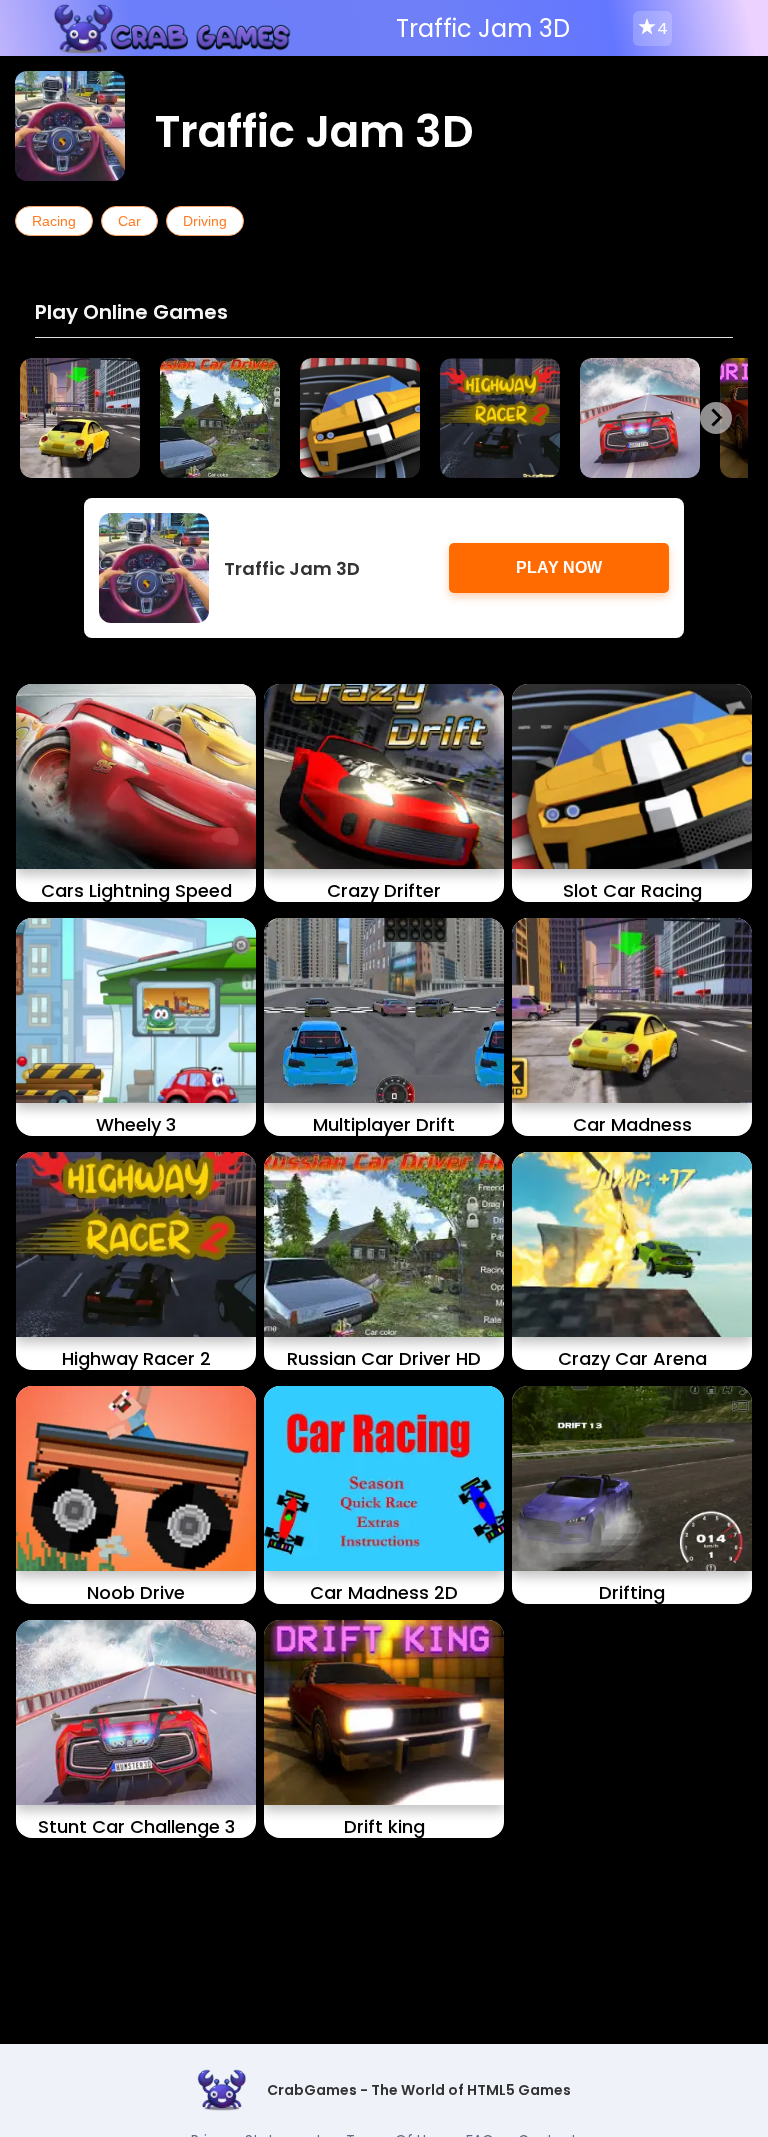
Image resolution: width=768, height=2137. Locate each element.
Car (129, 221)
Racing (54, 221)
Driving (205, 221)
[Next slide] (716, 418)
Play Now (559, 567)
